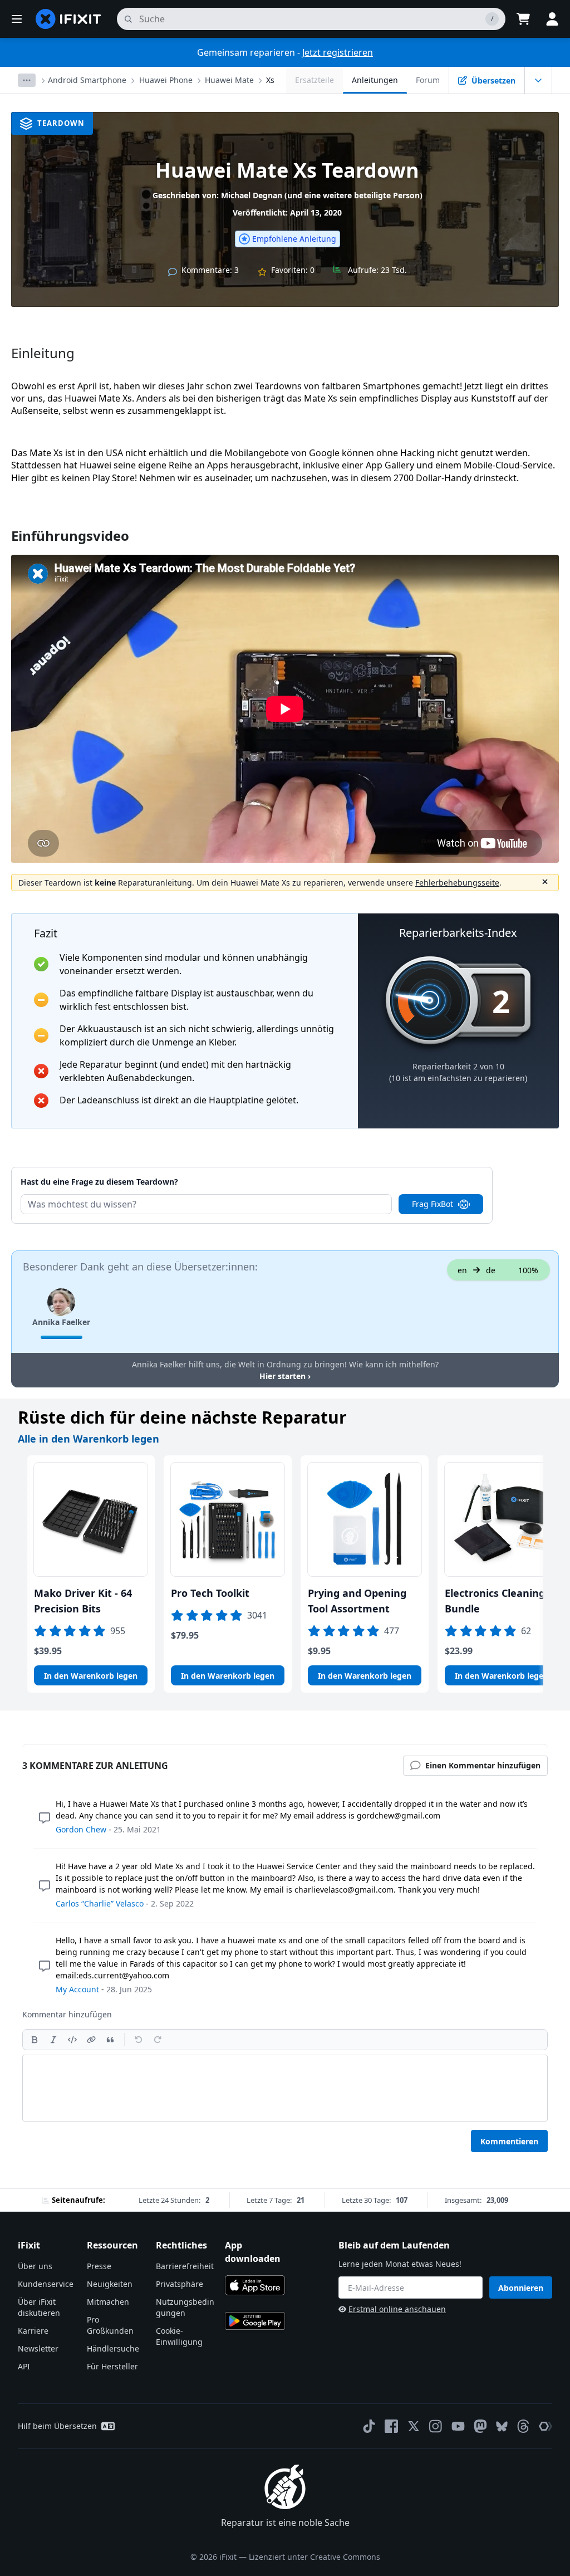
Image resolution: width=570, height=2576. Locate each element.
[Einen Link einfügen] (91, 2040)
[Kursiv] (53, 2040)
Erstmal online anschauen (397, 2309)
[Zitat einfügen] (110, 2040)
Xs (270, 80)
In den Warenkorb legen (91, 1676)
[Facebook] (391, 2426)
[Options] (27, 80)
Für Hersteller (112, 2366)
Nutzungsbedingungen (185, 2307)
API (24, 2366)
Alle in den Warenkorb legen (89, 1439)
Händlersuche (113, 2348)
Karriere (33, 2331)
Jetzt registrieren (338, 52)
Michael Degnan (252, 195)
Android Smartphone (87, 80)
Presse (99, 2266)
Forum (428, 80)
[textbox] (285, 2088)
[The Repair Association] (546, 2426)
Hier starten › (285, 1376)
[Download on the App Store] (255, 2285)
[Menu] (17, 19)
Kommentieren (509, 2141)
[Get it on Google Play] (255, 2321)
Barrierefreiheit (185, 2266)
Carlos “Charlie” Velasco (100, 1903)
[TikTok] (369, 2426)
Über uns (35, 2266)
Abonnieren (521, 2288)
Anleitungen (375, 80)
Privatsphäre (180, 2284)
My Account (77, 1989)
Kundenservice (46, 2284)
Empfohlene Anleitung (294, 239)
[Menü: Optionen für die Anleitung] (538, 80)
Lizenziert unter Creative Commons (315, 2557)
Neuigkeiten (110, 2284)
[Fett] (35, 2040)
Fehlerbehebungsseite (457, 883)
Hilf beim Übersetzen (57, 2426)
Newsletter (38, 2348)
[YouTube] (458, 2426)
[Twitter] (414, 2426)
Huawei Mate (229, 80)
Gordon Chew (81, 1829)
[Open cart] (523, 19)
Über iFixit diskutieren (39, 2307)
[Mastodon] (480, 2426)
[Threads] (523, 2426)
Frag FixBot (433, 1204)
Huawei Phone (166, 80)
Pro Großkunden (110, 2325)
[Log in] (552, 19)
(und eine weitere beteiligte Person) (353, 195)
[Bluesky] (502, 2426)
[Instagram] (436, 2426)
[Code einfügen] (72, 2040)
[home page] (68, 19)
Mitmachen (108, 2302)
